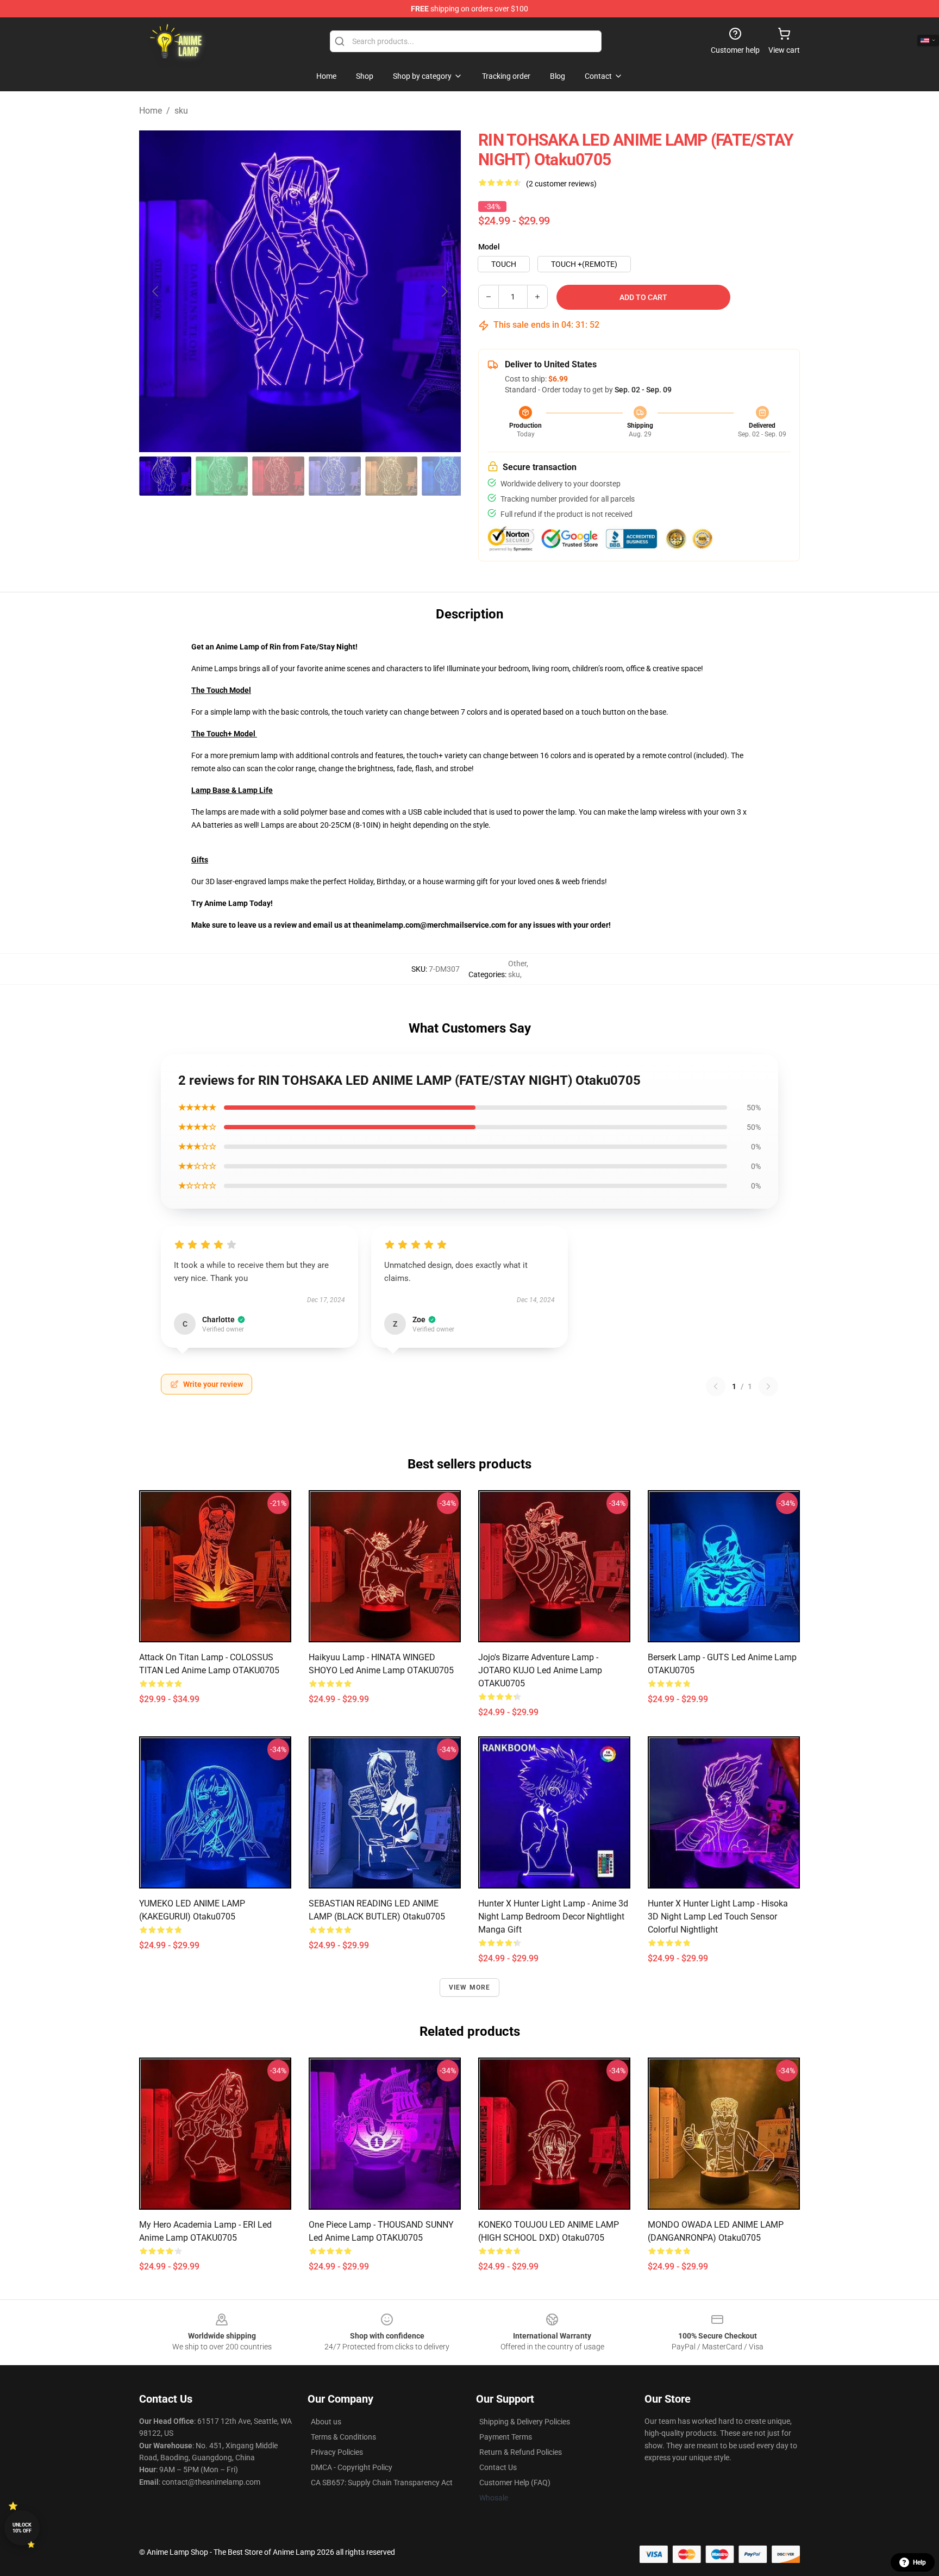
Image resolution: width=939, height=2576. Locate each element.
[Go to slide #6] (448, 476)
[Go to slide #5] (391, 476)
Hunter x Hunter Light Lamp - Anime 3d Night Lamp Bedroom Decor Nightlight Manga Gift (553, 1917)
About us (326, 2422)
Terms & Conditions (343, 2437)
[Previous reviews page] (716, 1386)
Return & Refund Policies (521, 2452)
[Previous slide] (156, 291)
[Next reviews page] (768, 1386)
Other (517, 964)
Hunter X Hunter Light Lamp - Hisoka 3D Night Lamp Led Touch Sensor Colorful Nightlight (718, 1917)
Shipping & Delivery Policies (525, 2422)
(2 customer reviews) (561, 184)
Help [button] (919, 2562)
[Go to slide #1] (165, 476)
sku (181, 111)
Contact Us (498, 2467)
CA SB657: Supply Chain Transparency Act (382, 2483)
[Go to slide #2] (222, 476)
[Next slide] (444, 291)
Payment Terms (506, 2437)
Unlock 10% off (22, 2528)
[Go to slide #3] (278, 476)
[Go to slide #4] (335, 476)
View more (470, 1987)
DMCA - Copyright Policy (352, 2467)
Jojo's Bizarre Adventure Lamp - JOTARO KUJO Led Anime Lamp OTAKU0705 (540, 1670)
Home (151, 111)
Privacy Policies (337, 2452)
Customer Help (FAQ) (515, 2483)
